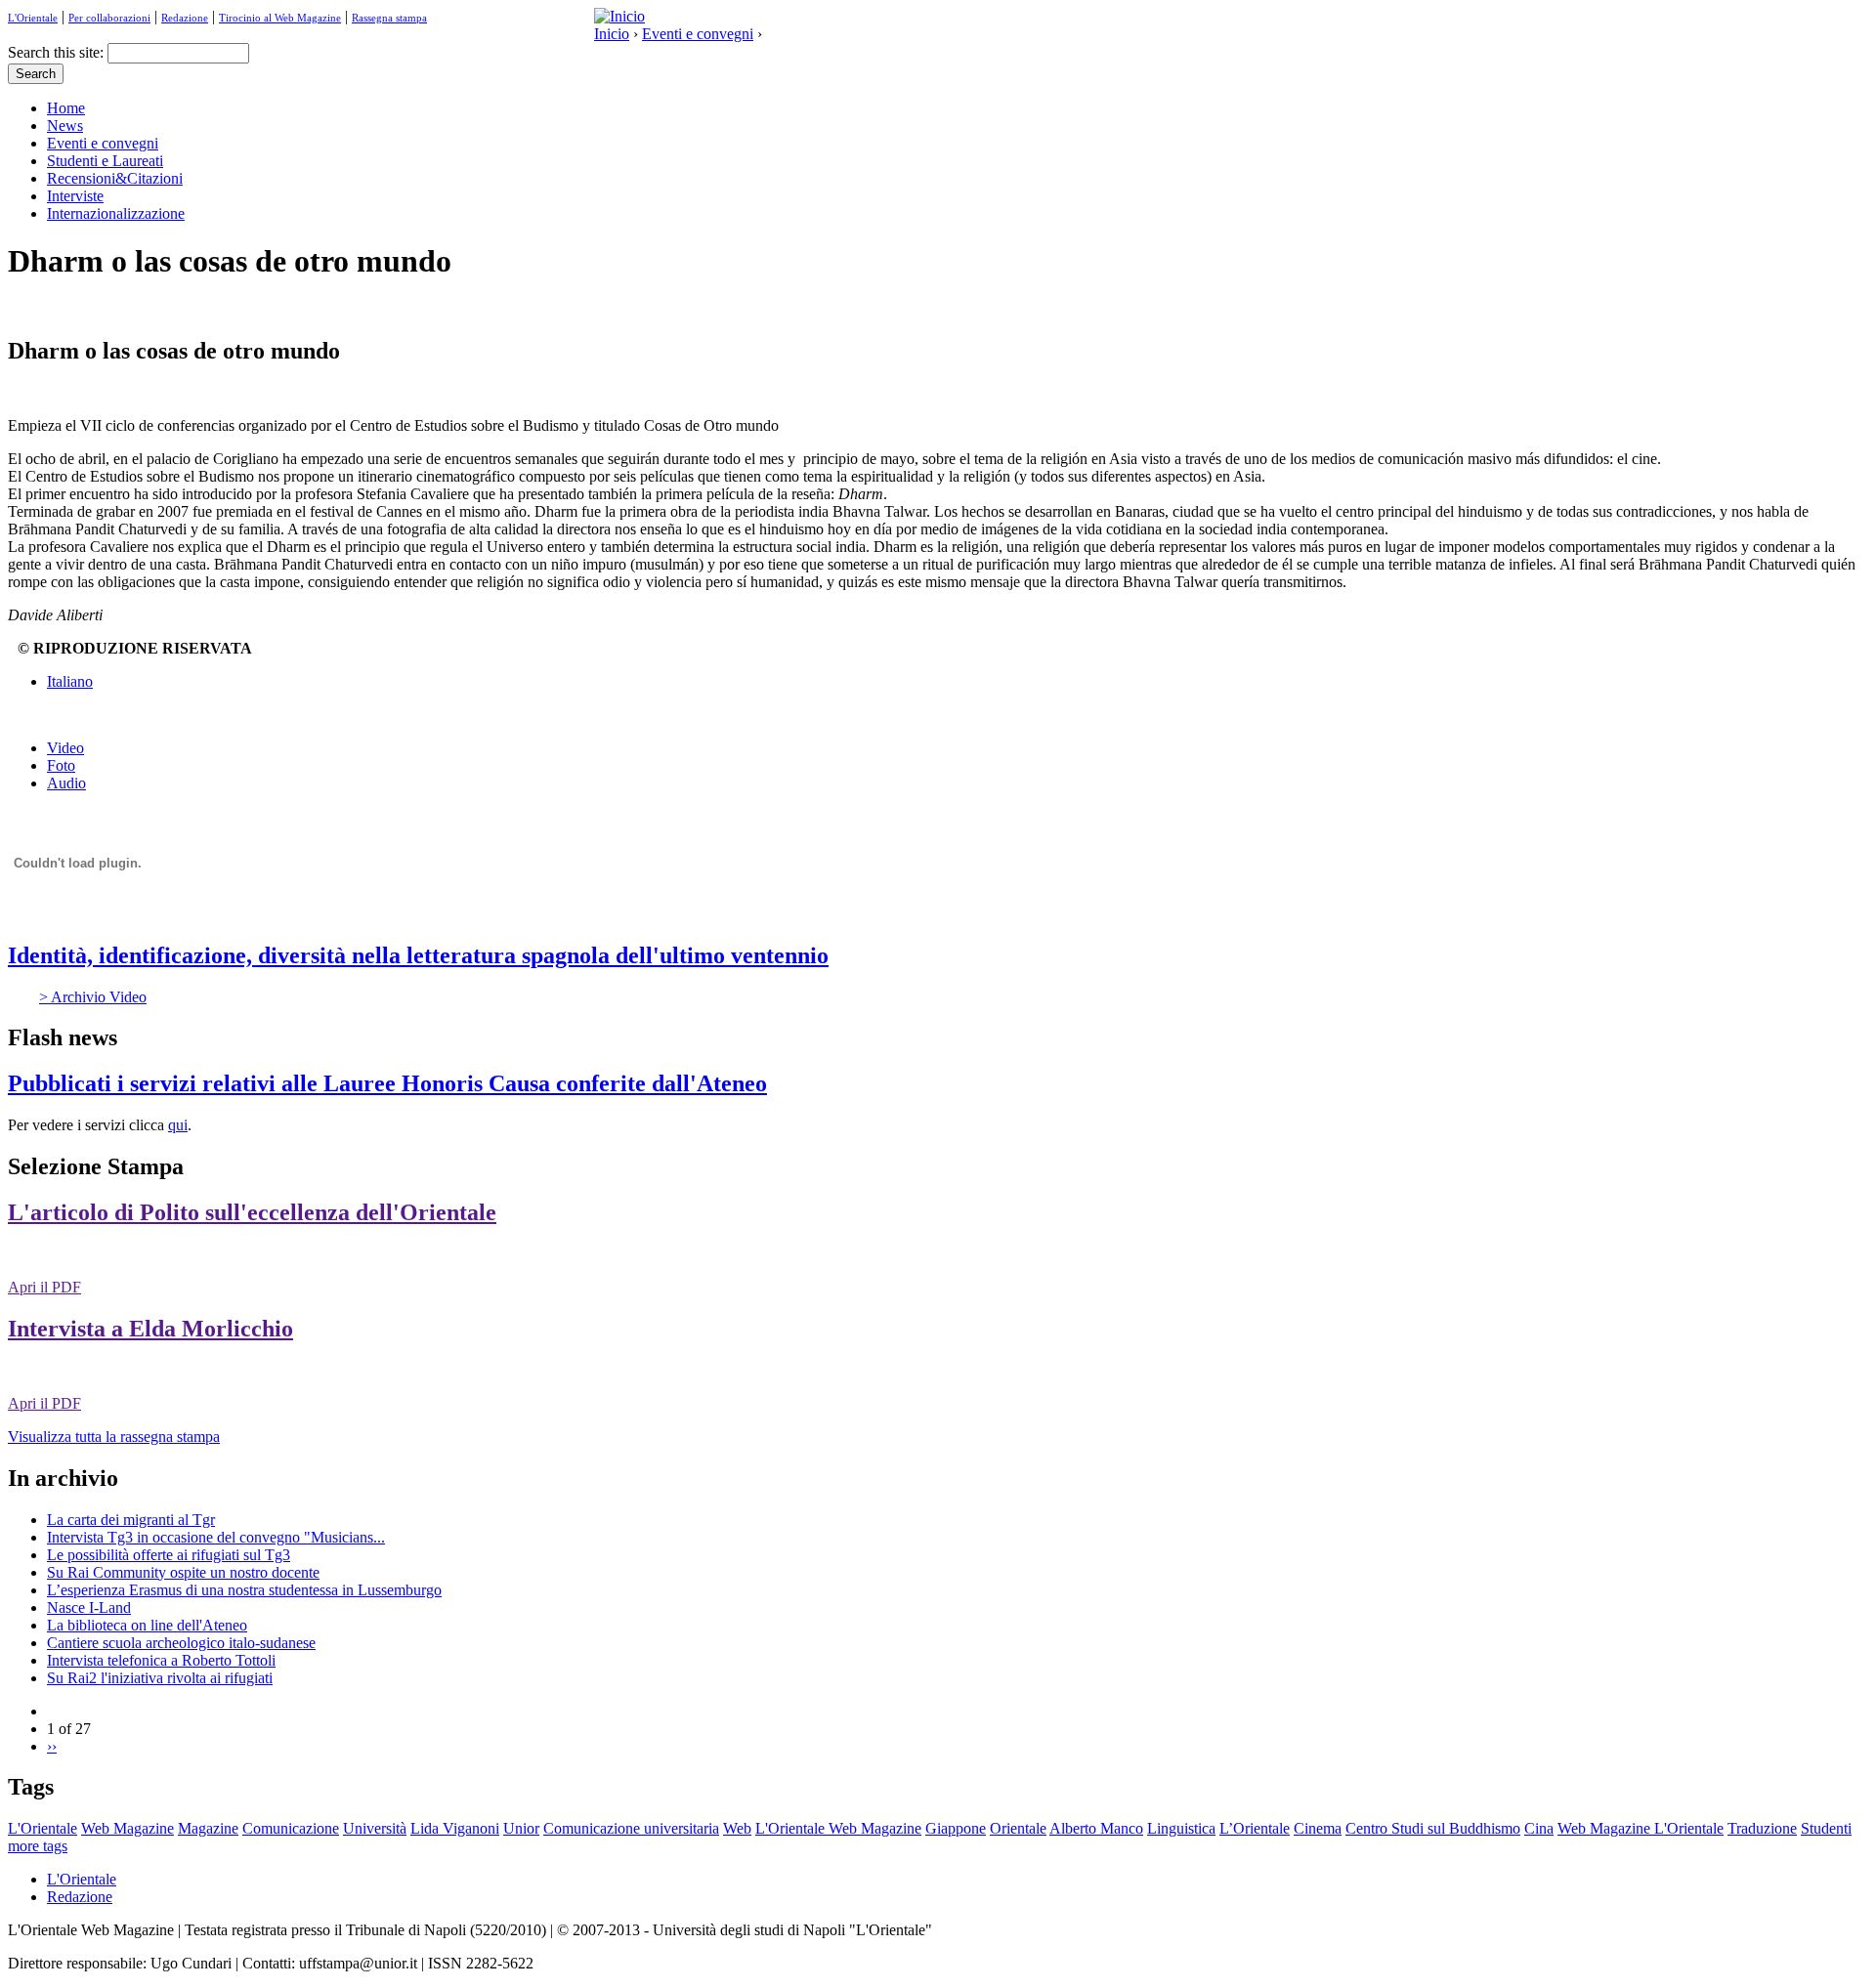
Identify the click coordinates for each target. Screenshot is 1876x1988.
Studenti (1826, 1828)
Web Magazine (128, 1828)
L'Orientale (33, 18)
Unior (521, 1828)
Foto (61, 765)
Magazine (208, 1828)
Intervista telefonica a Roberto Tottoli (161, 1660)
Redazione (185, 18)
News (65, 126)
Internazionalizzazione (116, 213)
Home (66, 108)
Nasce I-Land (89, 1607)
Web (737, 1828)
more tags (38, 1846)
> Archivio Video (93, 997)
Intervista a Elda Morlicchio (150, 1329)
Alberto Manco (1096, 1828)
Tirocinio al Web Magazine (280, 18)
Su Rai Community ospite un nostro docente (183, 1572)
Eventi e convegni (698, 34)
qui (178, 1125)
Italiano (70, 681)
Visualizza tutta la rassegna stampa (114, 1437)
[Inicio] (619, 16)
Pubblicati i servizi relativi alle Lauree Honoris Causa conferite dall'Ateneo (387, 1083)
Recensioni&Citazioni (115, 178)
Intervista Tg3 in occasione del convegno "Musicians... (216, 1537)
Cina (1539, 1828)
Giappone (956, 1828)
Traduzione (1762, 1828)
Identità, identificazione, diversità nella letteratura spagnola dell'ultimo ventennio (418, 955)
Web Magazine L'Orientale (1641, 1828)
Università (375, 1828)
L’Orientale (1255, 1828)
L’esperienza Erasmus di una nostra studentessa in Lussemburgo (244, 1590)
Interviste (75, 196)
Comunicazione (291, 1828)
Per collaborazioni (109, 18)
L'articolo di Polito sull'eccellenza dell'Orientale (252, 1212)
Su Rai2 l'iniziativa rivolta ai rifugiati (160, 1678)
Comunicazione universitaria (631, 1828)
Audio (66, 783)
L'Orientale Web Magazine (838, 1828)
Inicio (612, 34)
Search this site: (58, 52)
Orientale (1018, 1828)
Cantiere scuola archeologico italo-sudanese (181, 1643)
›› (52, 1746)
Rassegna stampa (389, 18)
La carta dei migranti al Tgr (131, 1520)
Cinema (1318, 1828)
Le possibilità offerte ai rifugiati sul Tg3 (169, 1555)
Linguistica (1181, 1828)
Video (65, 748)
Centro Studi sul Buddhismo (1433, 1828)
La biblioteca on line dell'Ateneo (147, 1625)
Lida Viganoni (455, 1828)
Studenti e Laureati (105, 161)
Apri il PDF (44, 1287)
